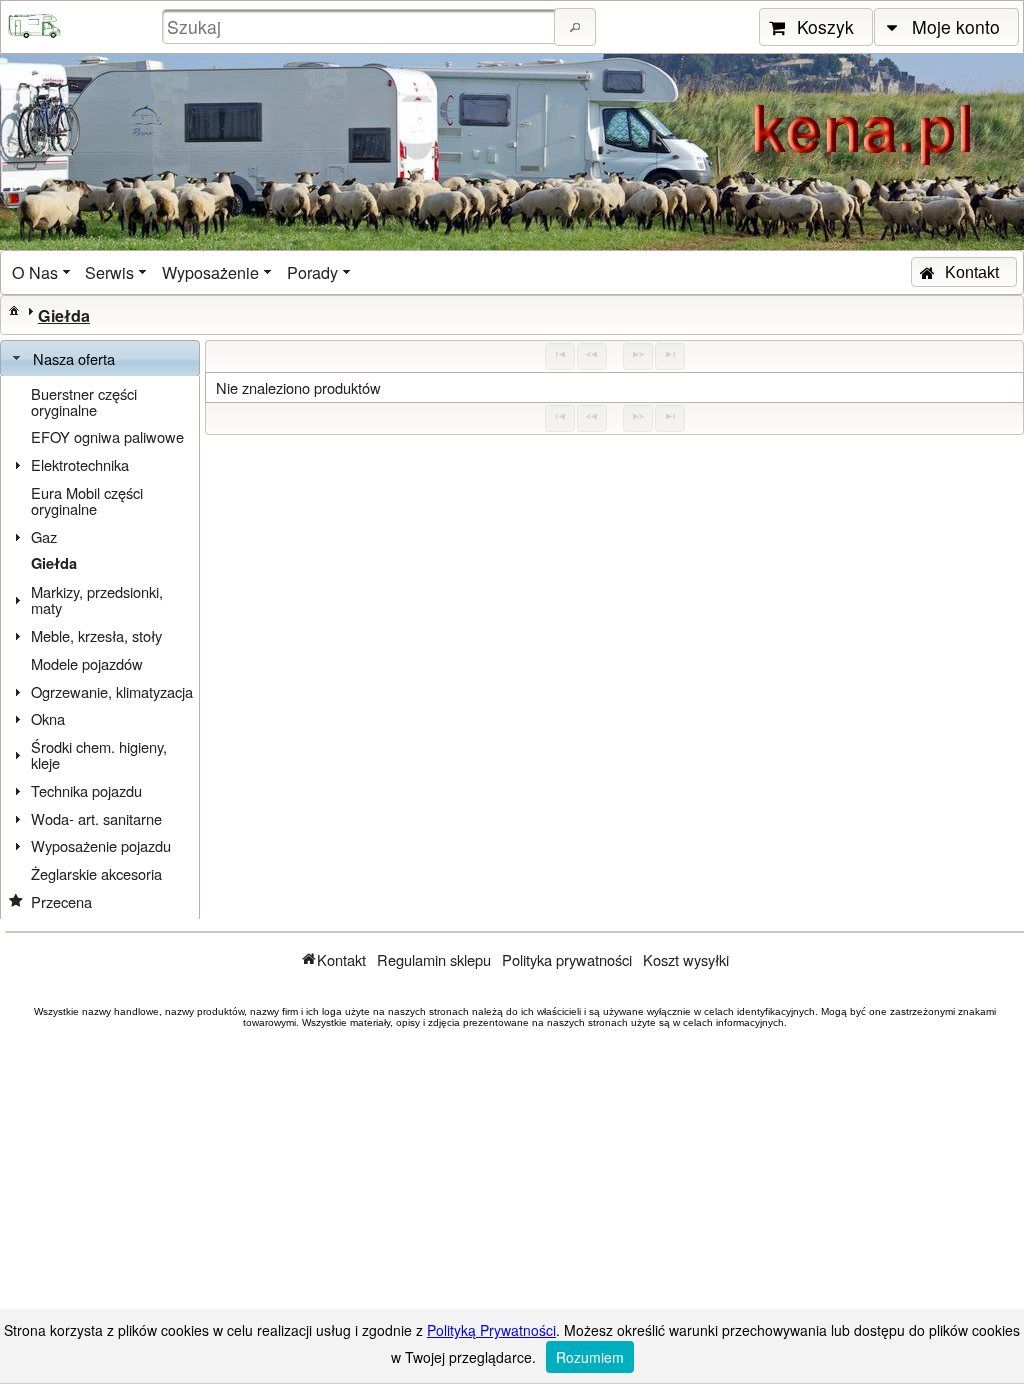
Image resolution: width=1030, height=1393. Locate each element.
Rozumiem (590, 1357)
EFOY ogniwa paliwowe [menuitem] (107, 436)
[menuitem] (43, 272)
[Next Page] (638, 356)
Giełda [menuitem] (54, 563)
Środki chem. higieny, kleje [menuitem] (99, 754)
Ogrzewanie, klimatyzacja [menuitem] (112, 691)
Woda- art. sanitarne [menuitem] (96, 818)
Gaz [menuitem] (44, 536)
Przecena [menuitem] (61, 901)
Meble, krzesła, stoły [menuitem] (96, 635)
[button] (575, 27)
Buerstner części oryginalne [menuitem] (84, 401)
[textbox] (361, 26)
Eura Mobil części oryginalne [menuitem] (87, 500)
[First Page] (560, 356)
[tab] (100, 359)
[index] (14, 310)
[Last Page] (670, 356)
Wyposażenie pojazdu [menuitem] (101, 845)
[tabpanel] (100, 648)
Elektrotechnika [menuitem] (80, 464)
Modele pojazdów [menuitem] (87, 663)
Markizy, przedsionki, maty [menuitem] (97, 599)
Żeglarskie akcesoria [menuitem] (96, 873)
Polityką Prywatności (491, 1330)
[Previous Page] (592, 356)
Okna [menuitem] (48, 718)
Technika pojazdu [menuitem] (86, 790)
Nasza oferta (74, 358)
